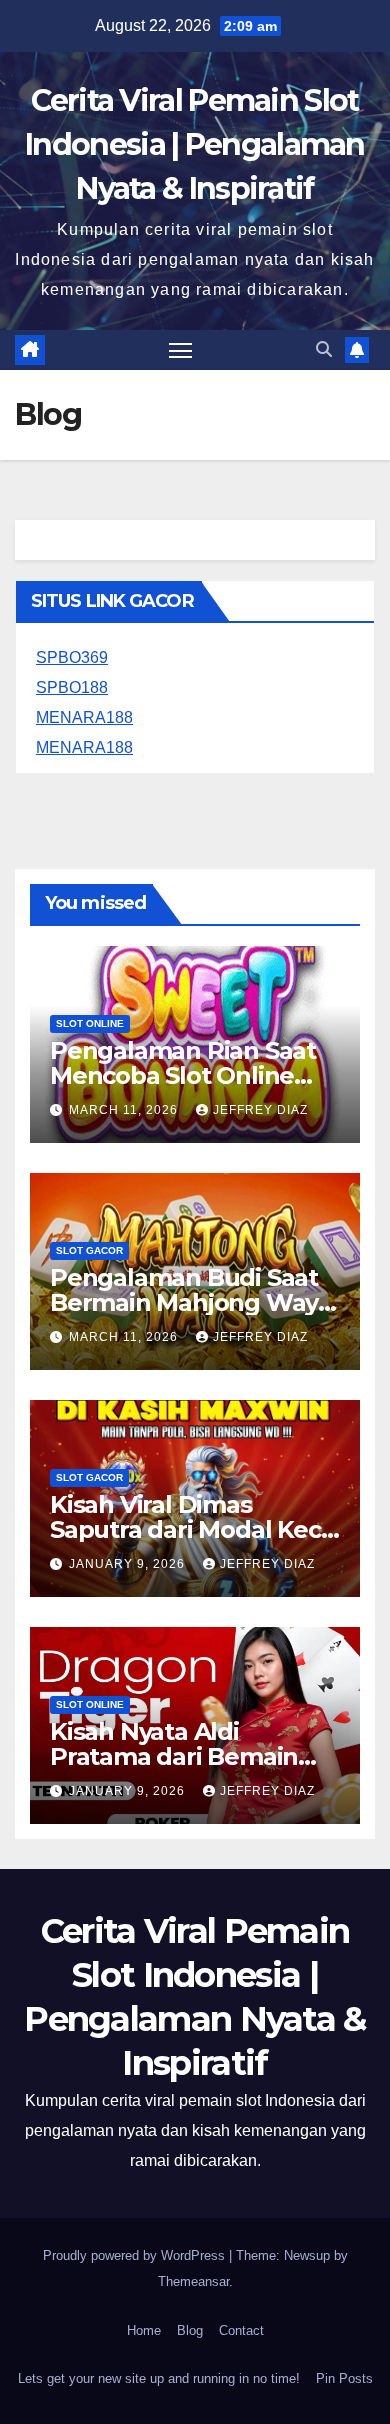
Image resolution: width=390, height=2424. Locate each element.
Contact (241, 2330)
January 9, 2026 (129, 1564)
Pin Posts (344, 2378)
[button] (324, 349)
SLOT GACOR (89, 1250)
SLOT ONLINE (90, 1023)
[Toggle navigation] (181, 350)
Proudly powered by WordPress (136, 2255)
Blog (190, 2330)
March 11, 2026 (125, 1110)
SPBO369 (72, 657)
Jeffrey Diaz (260, 1110)
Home (144, 2330)
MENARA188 (84, 717)
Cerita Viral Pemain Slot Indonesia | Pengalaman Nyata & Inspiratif (195, 144)
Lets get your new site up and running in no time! (159, 2378)
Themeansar (193, 2281)
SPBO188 (72, 687)
